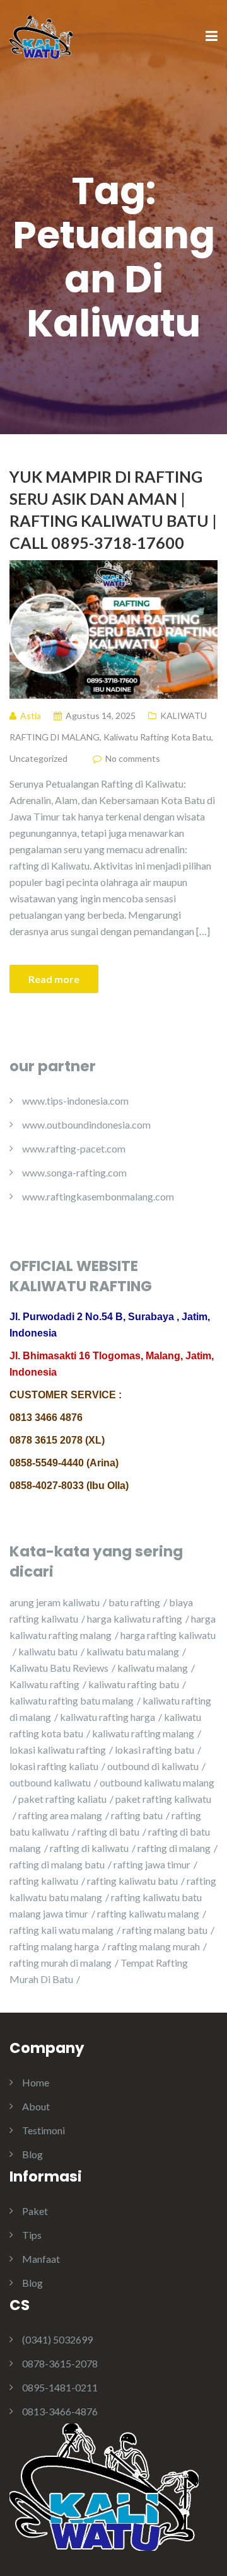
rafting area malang (60, 1815)
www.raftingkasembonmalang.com (98, 1196)
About (36, 2106)
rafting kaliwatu (44, 1881)
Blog (32, 2154)
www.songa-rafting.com (74, 1172)
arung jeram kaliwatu (55, 1602)
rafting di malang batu (57, 1864)
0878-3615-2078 (60, 2363)
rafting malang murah (154, 1946)
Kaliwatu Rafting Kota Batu (157, 737)
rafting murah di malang (61, 1963)
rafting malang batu (165, 1930)
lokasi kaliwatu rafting (58, 1750)
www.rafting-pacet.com (74, 1148)
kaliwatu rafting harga (108, 1717)
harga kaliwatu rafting (135, 1619)
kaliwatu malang (153, 1668)
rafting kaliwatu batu (132, 1881)
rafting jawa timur (152, 1864)
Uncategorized (38, 758)
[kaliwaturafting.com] (41, 36)
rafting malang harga (54, 1946)
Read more (54, 979)
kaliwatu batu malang (133, 1651)
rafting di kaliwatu (89, 1848)
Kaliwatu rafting (44, 1684)
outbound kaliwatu (50, 1782)
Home (36, 2082)
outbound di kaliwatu (153, 1766)
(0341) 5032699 (57, 2339)
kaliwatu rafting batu (134, 1684)
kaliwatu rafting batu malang (72, 1700)
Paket (35, 2211)
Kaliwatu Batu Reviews (59, 1668)
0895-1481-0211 (60, 2387)
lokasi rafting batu (154, 1750)
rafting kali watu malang (61, 1930)
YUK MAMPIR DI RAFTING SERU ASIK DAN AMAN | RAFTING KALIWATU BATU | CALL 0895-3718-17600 (113, 509)
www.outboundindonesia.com (86, 1124)
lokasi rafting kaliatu (54, 1766)
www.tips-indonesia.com (75, 1101)
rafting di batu (108, 1831)
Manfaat (41, 2259)
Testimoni (44, 2130)
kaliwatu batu (48, 1651)
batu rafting (134, 1602)
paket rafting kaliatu (62, 1799)
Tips (32, 2235)
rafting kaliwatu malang (148, 1913)
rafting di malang (174, 1848)
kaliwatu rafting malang (143, 1733)
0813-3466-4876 (60, 2411)
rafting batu (137, 1815)
